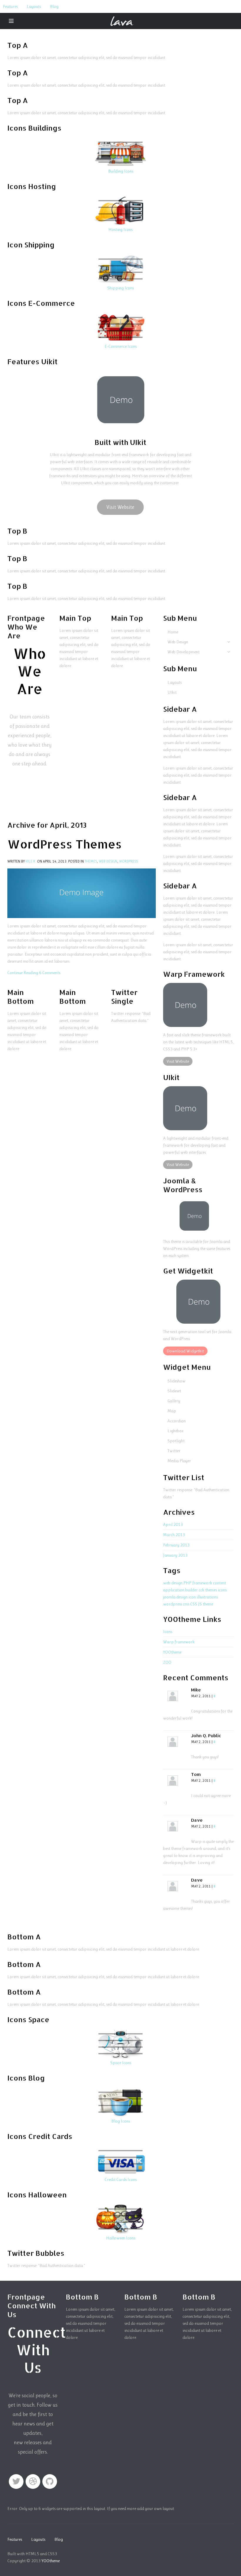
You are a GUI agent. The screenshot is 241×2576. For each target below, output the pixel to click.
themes (211, 1590)
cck (201, 1590)
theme (208, 1604)
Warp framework (179, 1642)
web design (173, 1583)
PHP (187, 1583)
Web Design (108, 861)
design (182, 1597)
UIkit (172, 692)
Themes (91, 861)
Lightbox (176, 1431)
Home (173, 632)
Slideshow (176, 1381)
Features (10, 6)
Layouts (34, 6)
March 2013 (174, 1535)
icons (222, 1590)
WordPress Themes (65, 844)
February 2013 (176, 1545)
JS (200, 1604)
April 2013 (173, 1524)
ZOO (167, 1662)
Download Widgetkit (185, 1351)
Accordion (177, 1421)
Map (172, 1411)
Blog (54, 6)
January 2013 (175, 1555)
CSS (194, 1604)
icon (192, 1597)
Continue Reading (23, 973)
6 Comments (50, 973)
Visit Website (120, 507)
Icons (168, 1632)
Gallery (174, 1401)
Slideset (174, 1391)
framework (202, 1583)
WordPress (128, 861)
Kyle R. (31, 861)
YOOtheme (172, 1652)
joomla (169, 1597)
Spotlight (176, 1441)
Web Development (184, 652)
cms (186, 1604)
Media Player (179, 1461)
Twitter (174, 1451)
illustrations (207, 1597)
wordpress (173, 1604)
